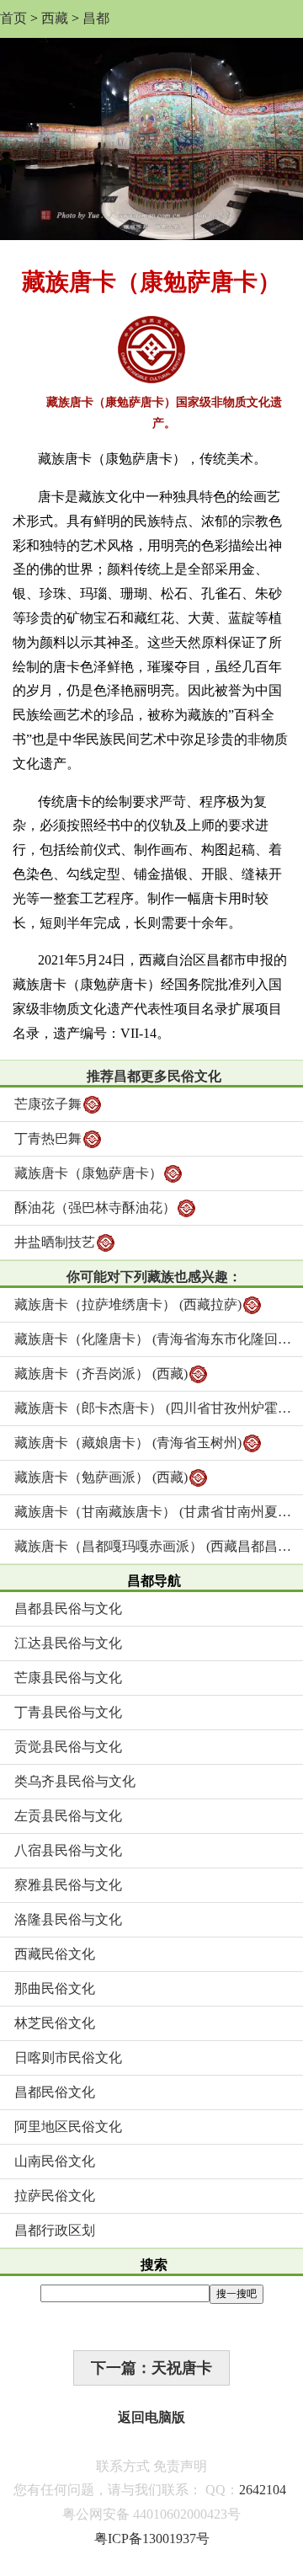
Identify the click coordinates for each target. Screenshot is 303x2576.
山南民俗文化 (55, 2161)
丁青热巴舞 (48, 1138)
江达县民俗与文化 (68, 1643)
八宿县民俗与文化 (68, 1850)
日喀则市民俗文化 (68, 2058)
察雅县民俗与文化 (68, 1885)
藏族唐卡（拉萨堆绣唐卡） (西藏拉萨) (128, 1304)
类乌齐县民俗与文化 (75, 1781)
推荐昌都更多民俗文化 (154, 1076)
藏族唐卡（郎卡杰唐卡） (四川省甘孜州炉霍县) (155, 1408)
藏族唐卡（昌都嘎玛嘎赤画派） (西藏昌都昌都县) (159, 1546)
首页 (13, 18)
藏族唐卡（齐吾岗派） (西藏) (101, 1374)
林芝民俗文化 (55, 2023)
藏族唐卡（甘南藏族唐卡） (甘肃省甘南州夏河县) (159, 1512)
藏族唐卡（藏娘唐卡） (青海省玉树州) (128, 1443)
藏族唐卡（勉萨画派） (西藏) (101, 1477)
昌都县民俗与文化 (68, 1609)
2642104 (263, 2490)
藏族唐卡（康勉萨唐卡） (88, 1173)
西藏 (55, 18)
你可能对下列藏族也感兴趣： (154, 1277)
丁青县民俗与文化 (68, 1712)
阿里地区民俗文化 (68, 2127)
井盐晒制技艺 (55, 1242)
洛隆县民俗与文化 (68, 1919)
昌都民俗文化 (55, 2092)
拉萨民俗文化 (55, 2196)
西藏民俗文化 (55, 1954)
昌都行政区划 (55, 2230)
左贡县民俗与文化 (68, 1816)
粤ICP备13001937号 (152, 2539)
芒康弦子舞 (48, 1104)
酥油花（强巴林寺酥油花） (95, 1208)
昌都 (96, 18)
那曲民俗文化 (55, 1988)
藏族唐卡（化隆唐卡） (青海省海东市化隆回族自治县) (159, 1339)
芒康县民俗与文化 (68, 1678)
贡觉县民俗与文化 (68, 1747)
